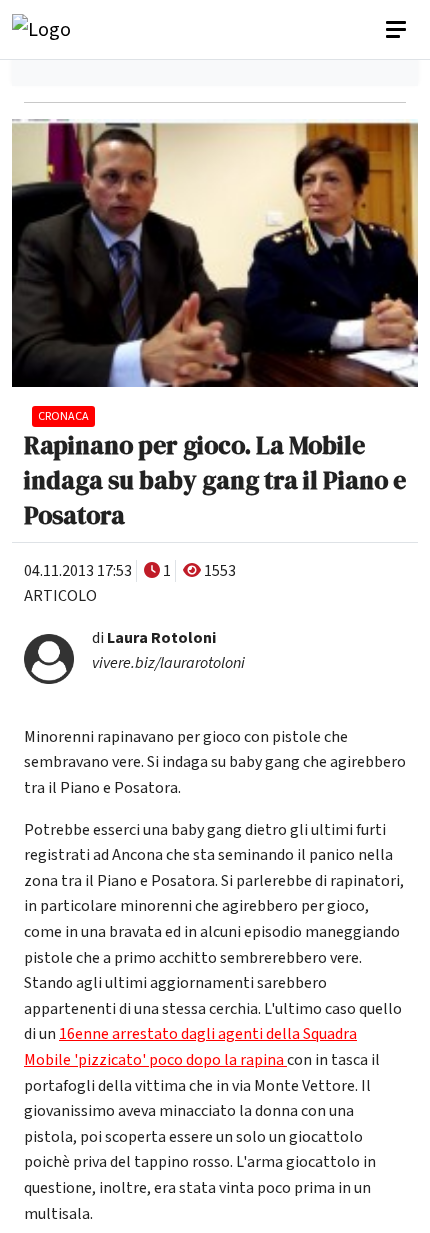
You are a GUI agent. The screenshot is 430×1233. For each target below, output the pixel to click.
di (154, 638)
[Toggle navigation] (398, 30)
